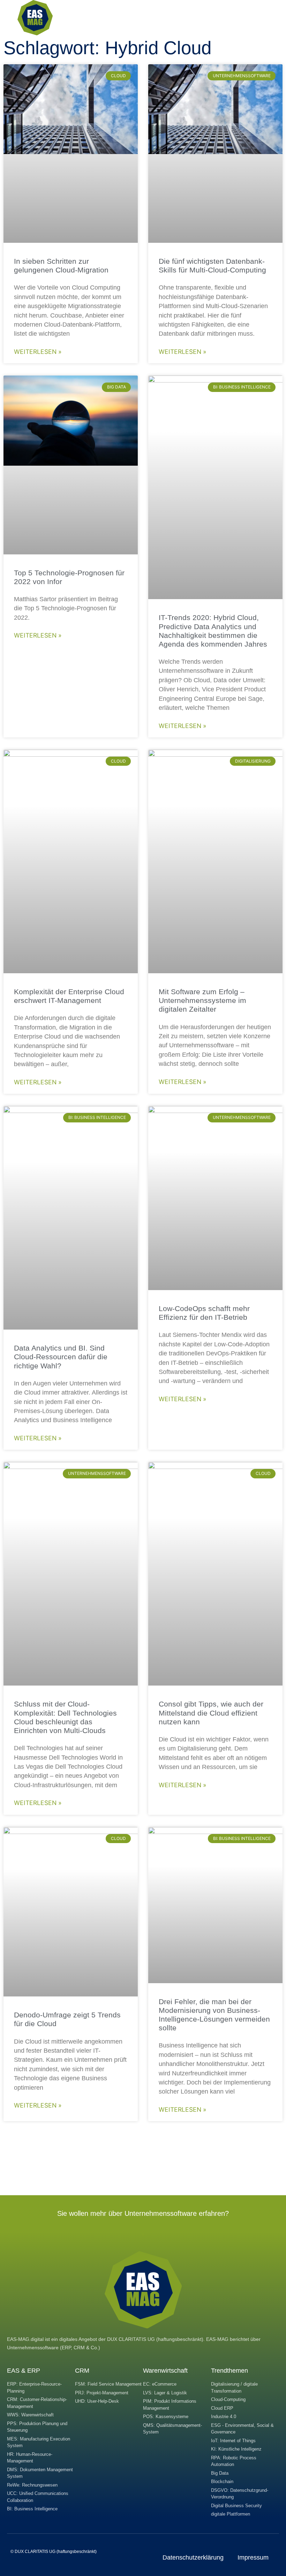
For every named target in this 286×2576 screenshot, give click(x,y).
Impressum (253, 2557)
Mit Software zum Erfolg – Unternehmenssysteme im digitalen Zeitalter (202, 1000)
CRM (82, 2371)
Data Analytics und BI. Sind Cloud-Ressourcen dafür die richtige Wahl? (61, 1357)
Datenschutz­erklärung (193, 2557)
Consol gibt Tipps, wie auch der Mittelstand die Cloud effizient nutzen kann (211, 1713)
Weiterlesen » (38, 352)
